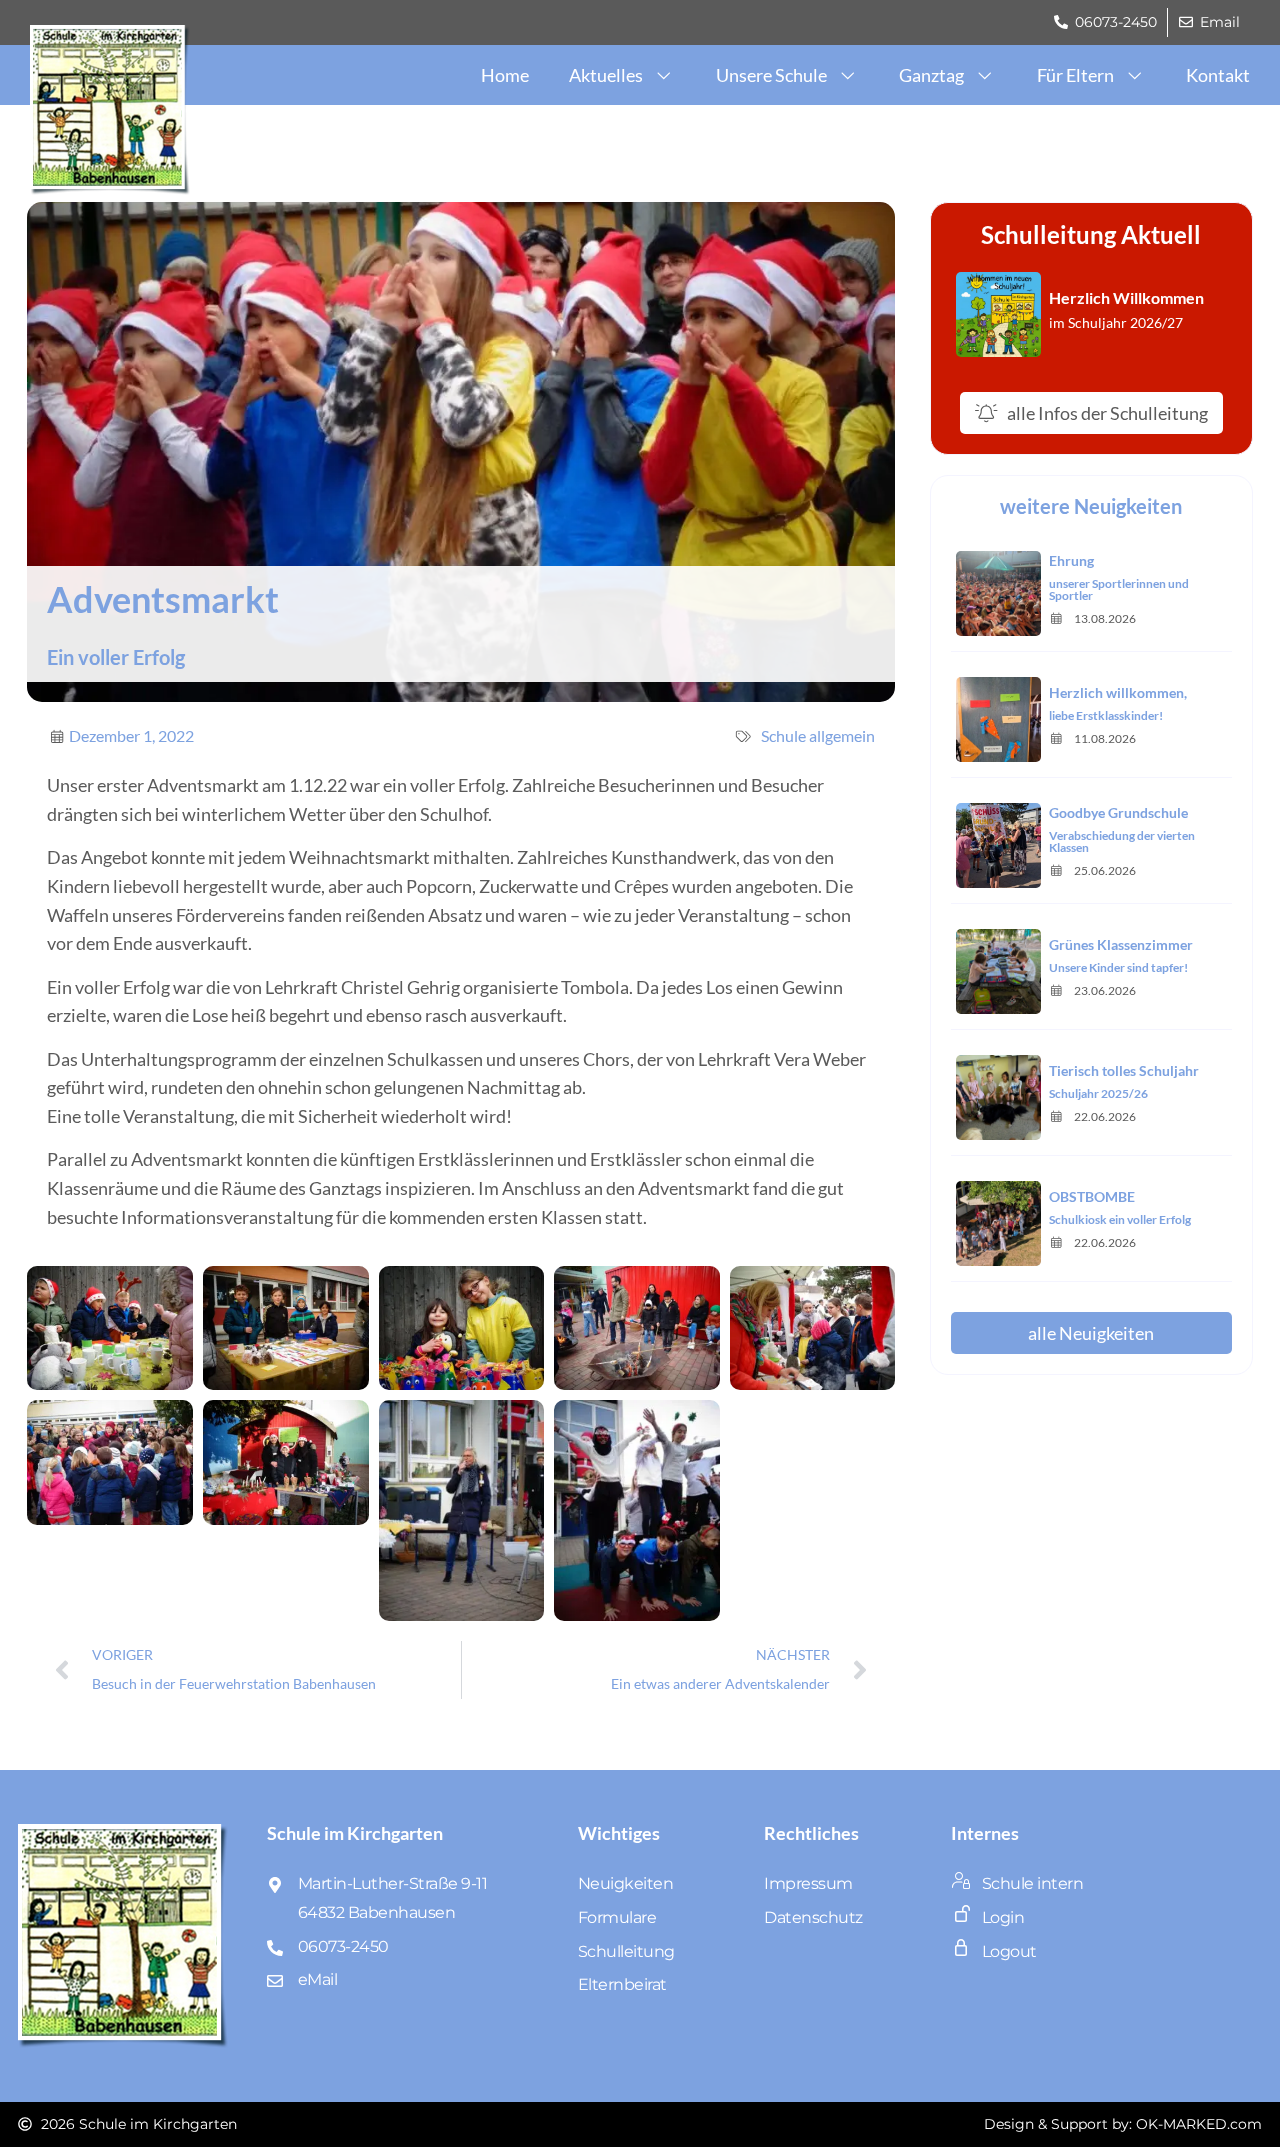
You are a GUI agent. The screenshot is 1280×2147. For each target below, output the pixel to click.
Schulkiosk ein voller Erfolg (1120, 1219)
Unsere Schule (771, 75)
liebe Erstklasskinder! (1106, 715)
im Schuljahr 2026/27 (1116, 322)
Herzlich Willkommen (1126, 297)
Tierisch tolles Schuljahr (1124, 1070)
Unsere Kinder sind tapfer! (1118, 967)
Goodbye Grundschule (1118, 812)
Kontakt (1218, 75)
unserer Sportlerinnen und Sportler (1119, 589)
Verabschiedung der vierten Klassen (1122, 841)
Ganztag (931, 75)
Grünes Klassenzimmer (1121, 944)
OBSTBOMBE (1092, 1196)
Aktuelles (606, 75)
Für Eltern (1075, 75)
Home (505, 75)
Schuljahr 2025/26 (1098, 1093)
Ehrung (1071, 560)
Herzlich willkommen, (1118, 692)
